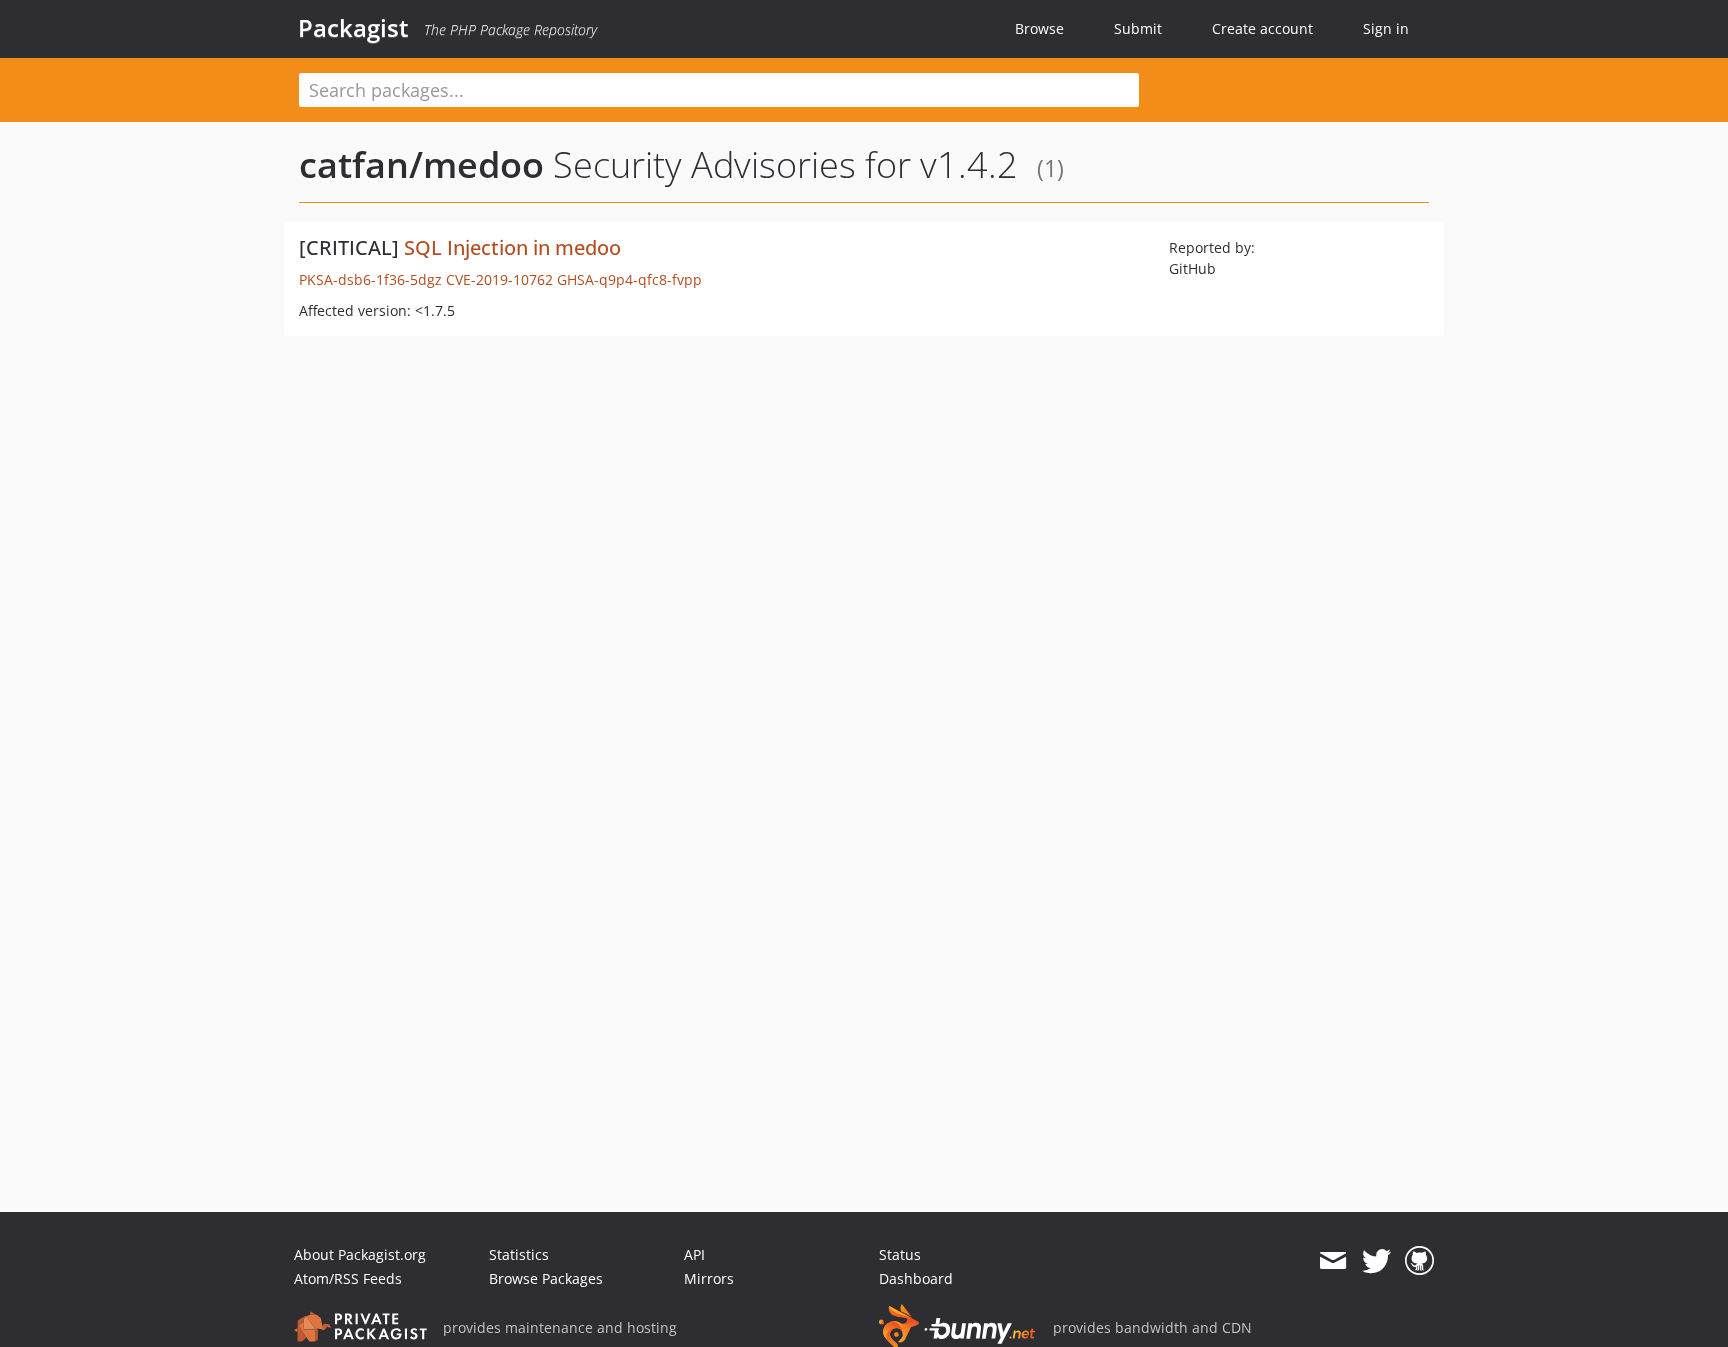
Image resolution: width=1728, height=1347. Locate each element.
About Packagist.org (360, 1254)
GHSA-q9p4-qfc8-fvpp (629, 279)
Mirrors (709, 1278)
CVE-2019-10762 (499, 279)
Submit (1138, 28)
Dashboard (916, 1278)
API (694, 1254)
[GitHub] (1419, 1261)
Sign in (1386, 28)
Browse (1039, 28)
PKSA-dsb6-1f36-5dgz (370, 279)
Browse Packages (546, 1278)
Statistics (519, 1254)
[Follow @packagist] (1376, 1261)
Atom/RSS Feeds (348, 1278)
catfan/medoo (421, 164)
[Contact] (1332, 1261)
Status (900, 1254)
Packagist (353, 28)
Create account (1262, 28)
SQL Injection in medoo (512, 247)
